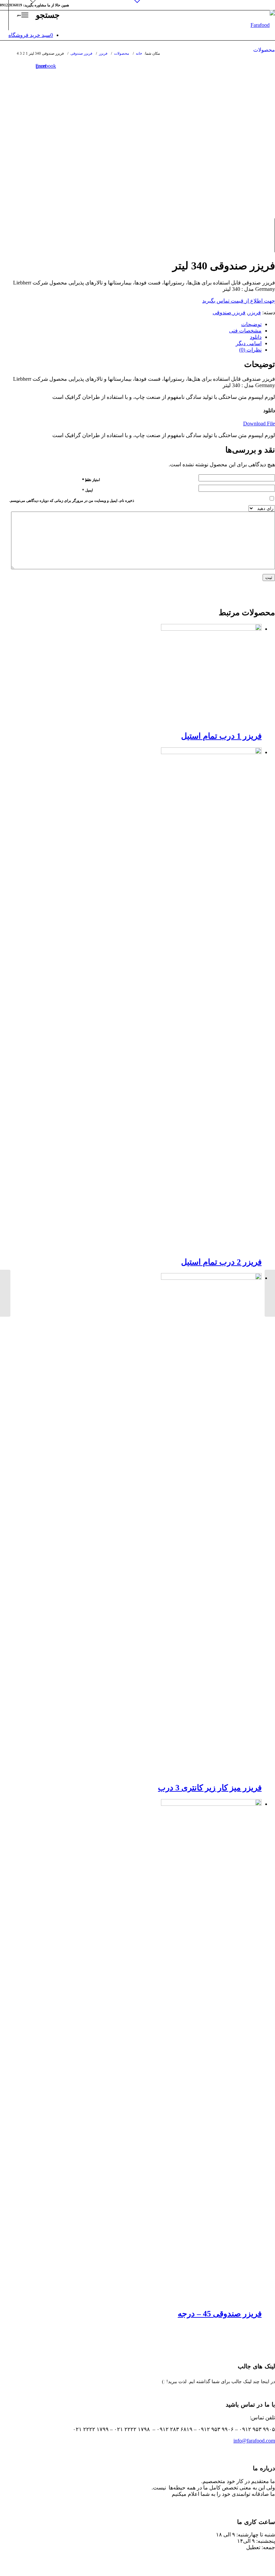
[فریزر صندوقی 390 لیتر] (270, 1293)
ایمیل (88, 490)
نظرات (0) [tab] (250, 350)
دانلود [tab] (256, 337)
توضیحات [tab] (251, 324)
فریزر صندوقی (229, 312)
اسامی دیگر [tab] (249, 343)
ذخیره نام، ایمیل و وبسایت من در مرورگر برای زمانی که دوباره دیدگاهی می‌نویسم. (72, 501)
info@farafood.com (254, 2441)
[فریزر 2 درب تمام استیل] (5, 1293)
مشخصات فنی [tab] (245, 331)
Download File (259, 424)
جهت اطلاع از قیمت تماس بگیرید (239, 301)
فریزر (255, 312)
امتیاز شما (91, 480)
